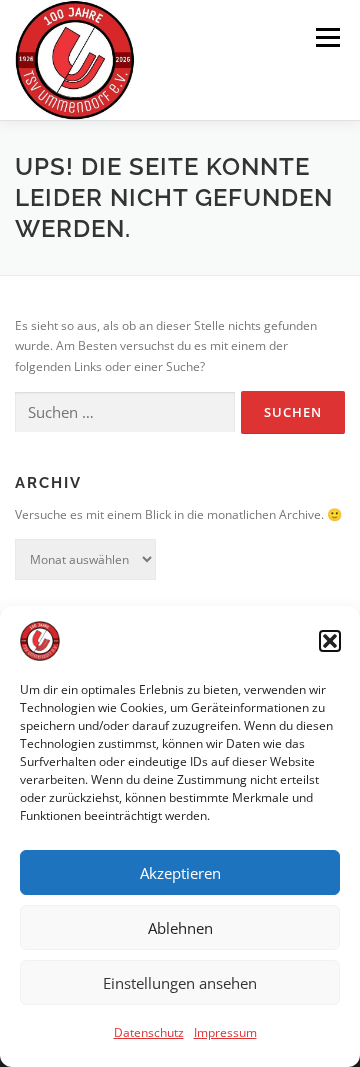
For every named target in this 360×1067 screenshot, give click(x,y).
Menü (326, 37)
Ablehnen (180, 928)
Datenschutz (149, 1032)
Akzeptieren (180, 873)
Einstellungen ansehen (180, 983)
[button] (330, 641)
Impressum (225, 1032)
